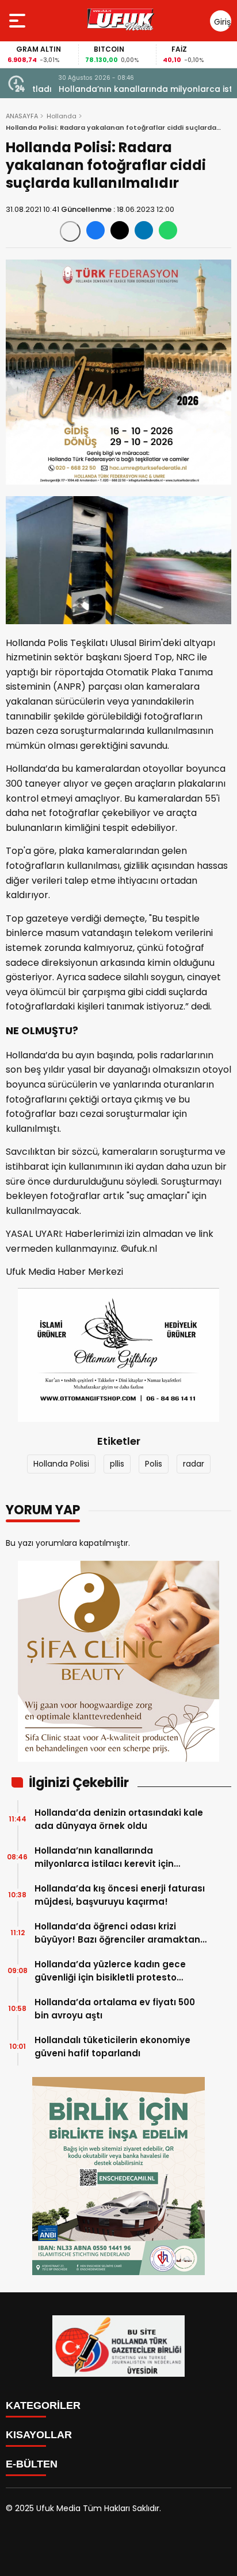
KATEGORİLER (43, 2405)
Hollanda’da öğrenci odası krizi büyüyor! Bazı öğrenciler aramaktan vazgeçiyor (117, 1933)
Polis (154, 1464)
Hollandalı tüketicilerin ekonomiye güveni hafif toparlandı (112, 2047)
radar (194, 1464)
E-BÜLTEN (32, 2464)
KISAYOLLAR (39, 2435)
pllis (117, 1464)
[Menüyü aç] (19, 21)
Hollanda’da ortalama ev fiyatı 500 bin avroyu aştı (115, 2009)
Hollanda (62, 116)
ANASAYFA (22, 116)
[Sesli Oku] (70, 231)
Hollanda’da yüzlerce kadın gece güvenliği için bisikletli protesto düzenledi (110, 1971)
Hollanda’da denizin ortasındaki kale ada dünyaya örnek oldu (119, 1819)
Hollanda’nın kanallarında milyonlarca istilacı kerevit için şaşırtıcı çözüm (128, 89)
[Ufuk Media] (121, 21)
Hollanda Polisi (61, 1464)
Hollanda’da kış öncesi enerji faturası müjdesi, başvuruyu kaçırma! (120, 1895)
